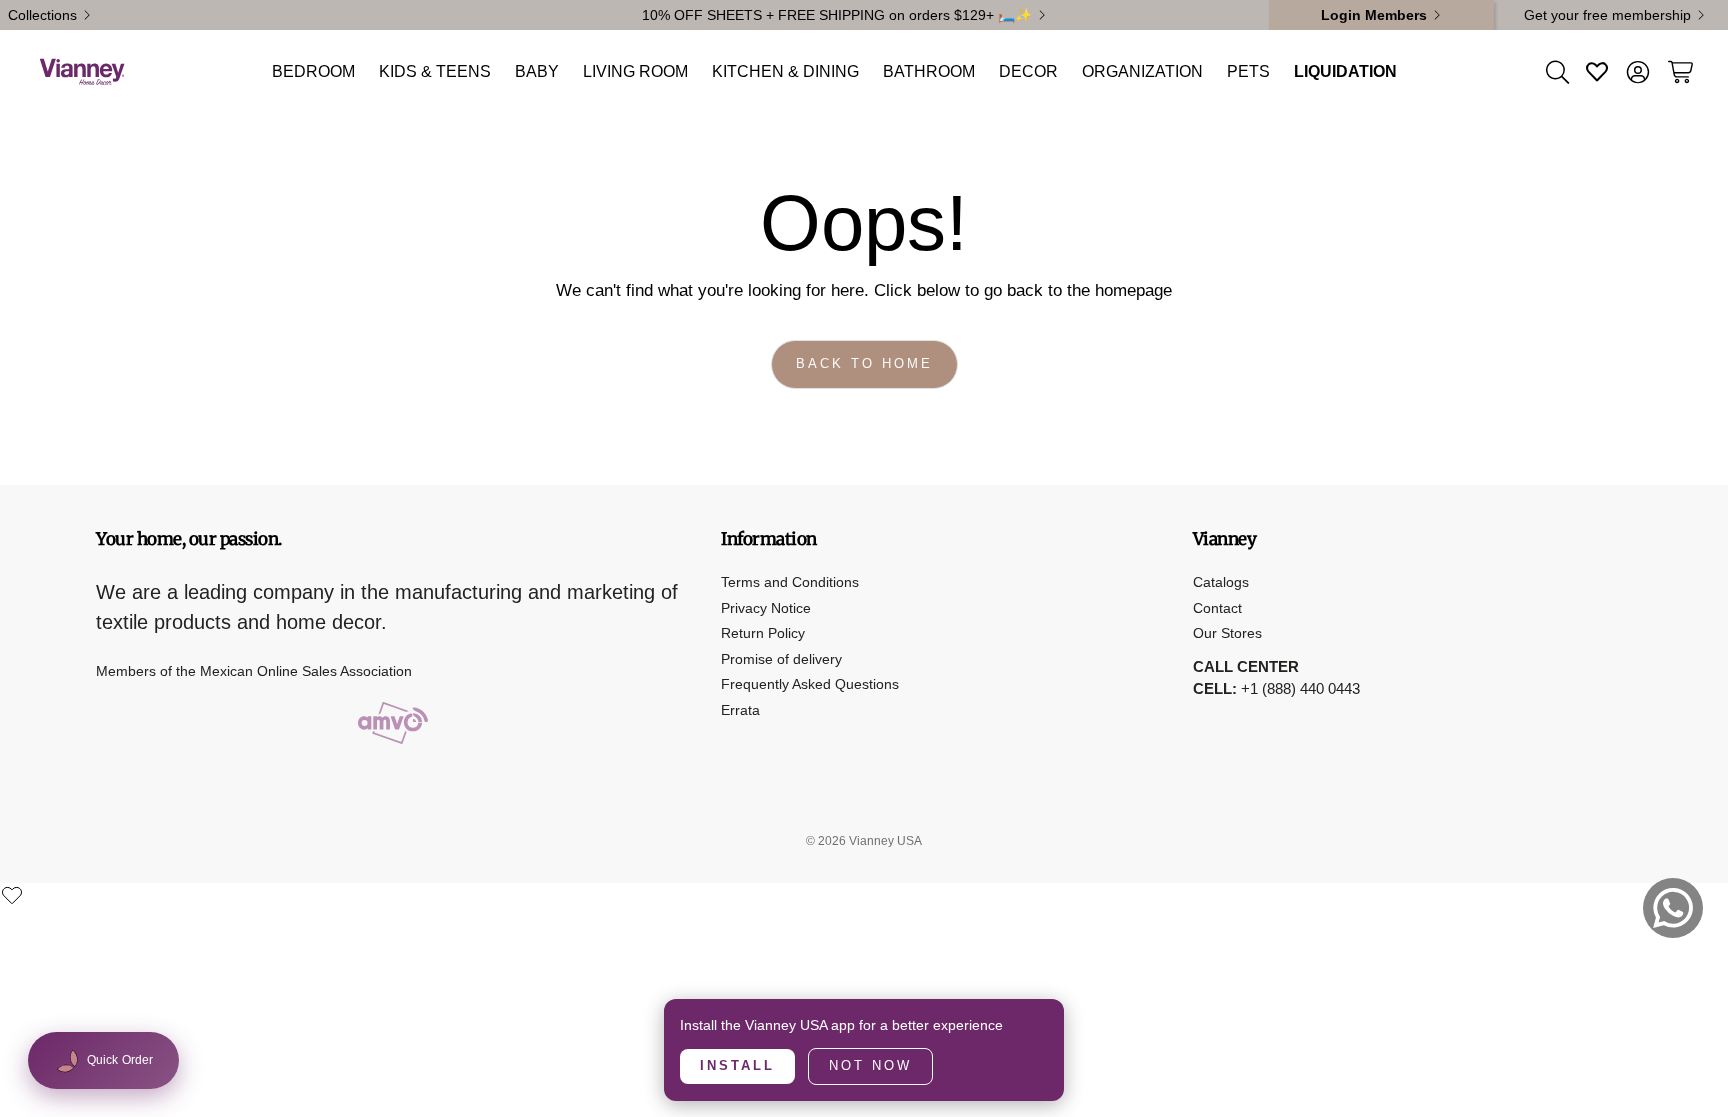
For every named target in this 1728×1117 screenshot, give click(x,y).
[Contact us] (1673, 908)
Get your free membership (1607, 15)
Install (737, 1065)
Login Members (1374, 15)
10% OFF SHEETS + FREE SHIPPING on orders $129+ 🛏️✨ (837, 15)
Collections (42, 15)
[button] (1556, 72)
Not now (870, 1065)
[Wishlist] (12, 895)
